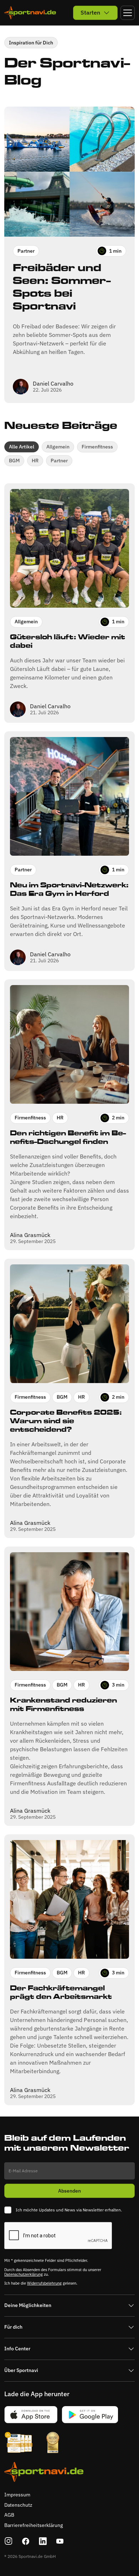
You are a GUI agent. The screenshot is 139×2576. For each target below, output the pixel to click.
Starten (90, 12)
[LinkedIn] (43, 2541)
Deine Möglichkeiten (28, 2305)
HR (35, 461)
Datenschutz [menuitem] (18, 2505)
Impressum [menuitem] (17, 2495)
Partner (59, 461)
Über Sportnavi (21, 2370)
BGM (14, 461)
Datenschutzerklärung (24, 2274)
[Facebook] (26, 2541)
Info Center (17, 2349)
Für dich (13, 2327)
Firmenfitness (97, 447)
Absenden (69, 2191)
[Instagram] (9, 2541)
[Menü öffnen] (128, 13)
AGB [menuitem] (9, 2515)
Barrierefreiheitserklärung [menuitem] (34, 2525)
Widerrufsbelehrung (44, 2283)
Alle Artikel (22, 447)
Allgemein (58, 447)
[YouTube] (60, 2541)
